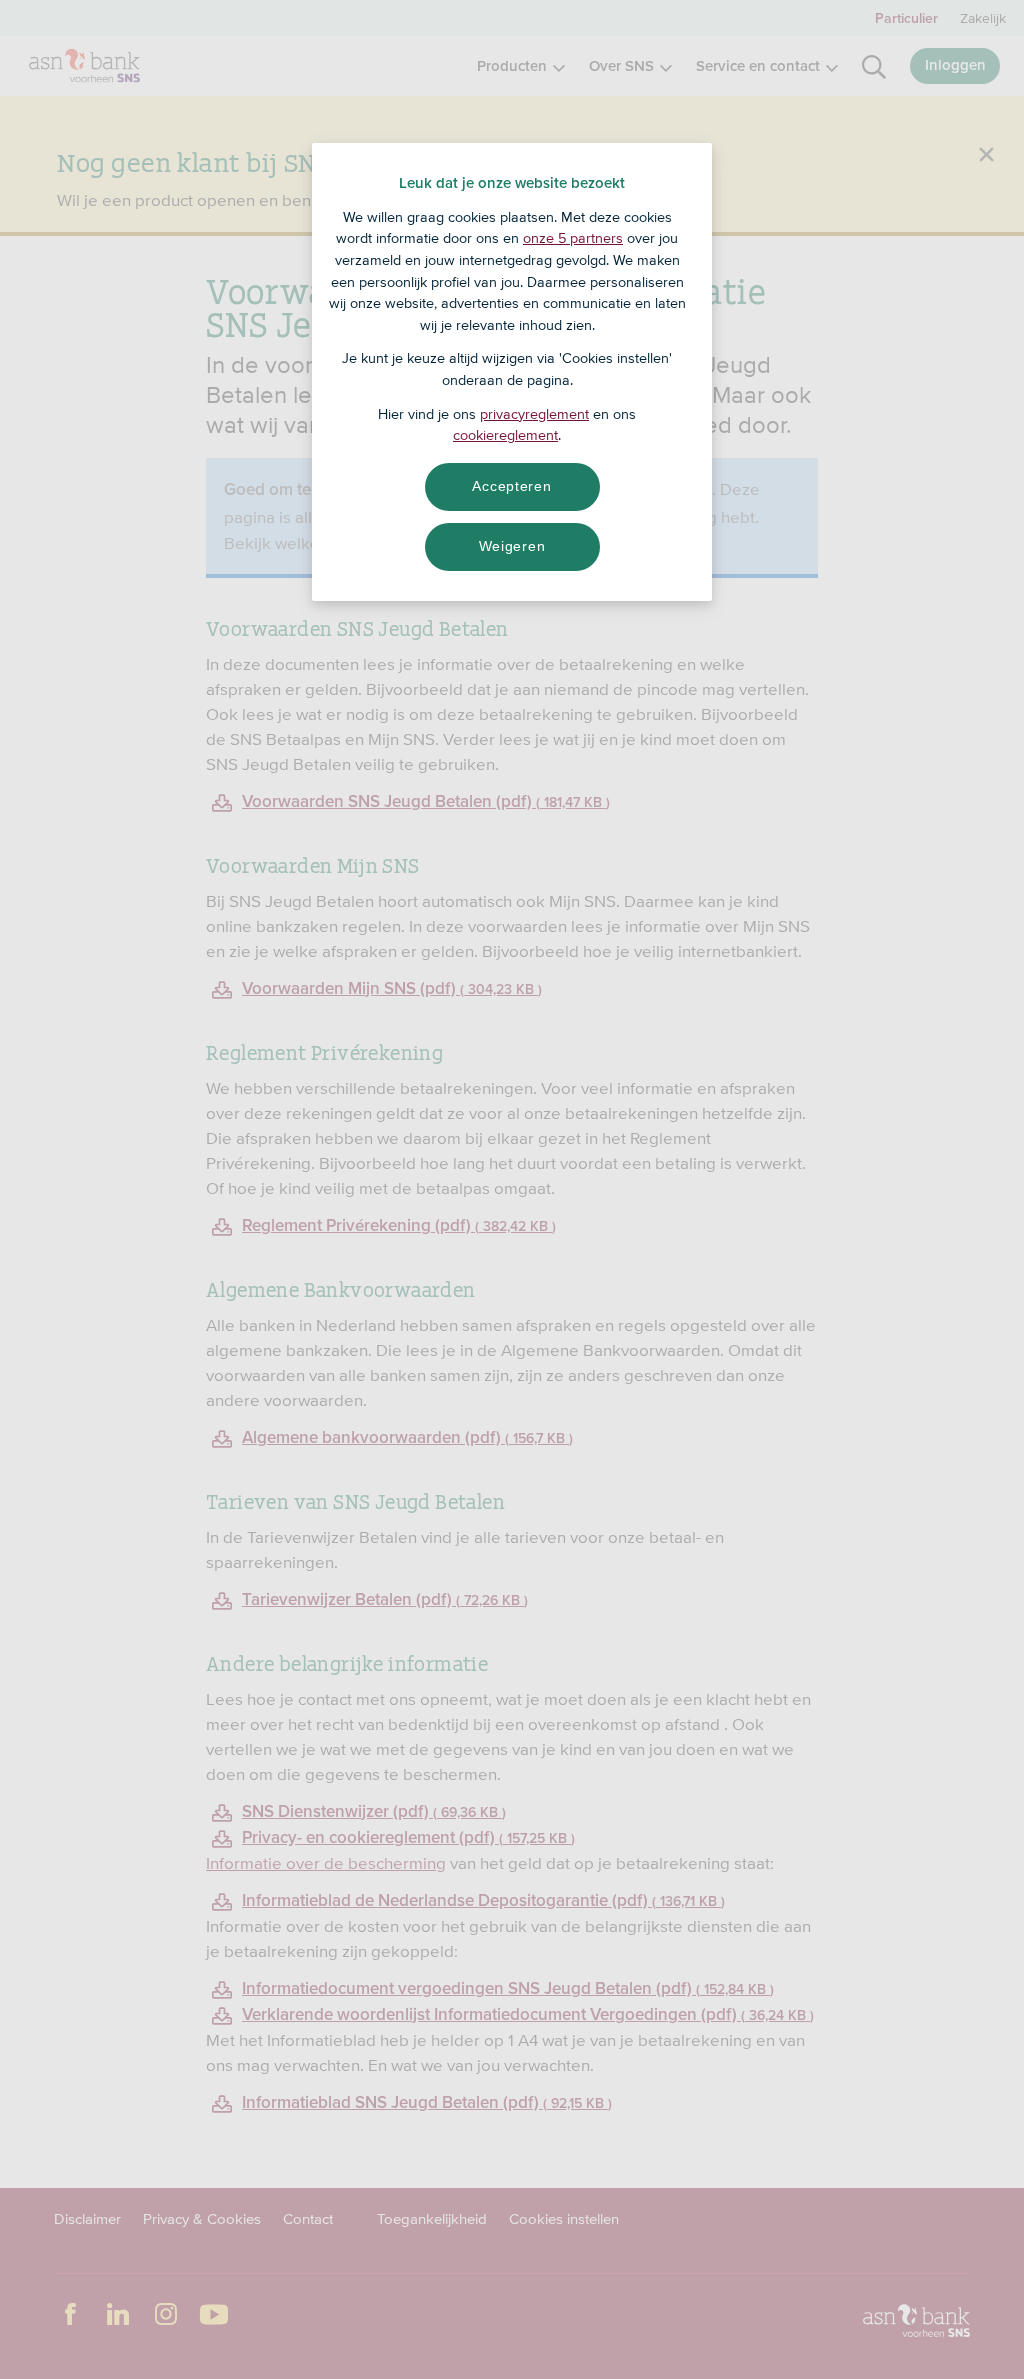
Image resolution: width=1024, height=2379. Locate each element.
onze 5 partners (573, 238)
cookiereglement (505, 435)
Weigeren (512, 546)
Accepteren (511, 486)
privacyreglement (534, 414)
